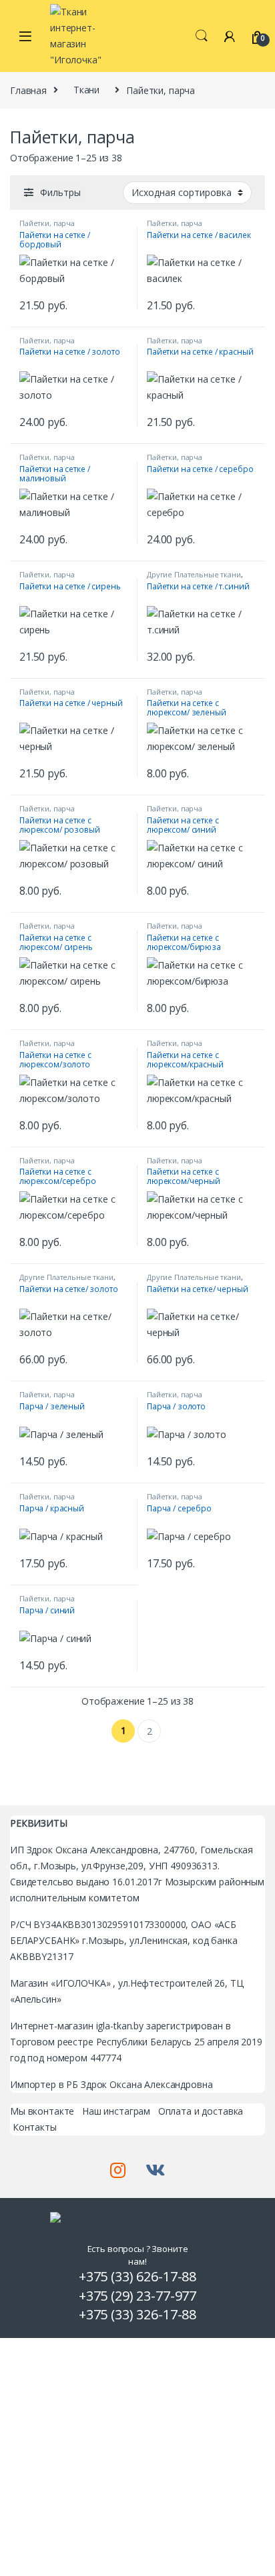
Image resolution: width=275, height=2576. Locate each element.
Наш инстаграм (116, 2111)
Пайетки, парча (47, 223)
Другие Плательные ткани (194, 574)
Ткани (86, 90)
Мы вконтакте (42, 2111)
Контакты (35, 2127)
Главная (28, 90)
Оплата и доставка (201, 2111)
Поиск (202, 36)
